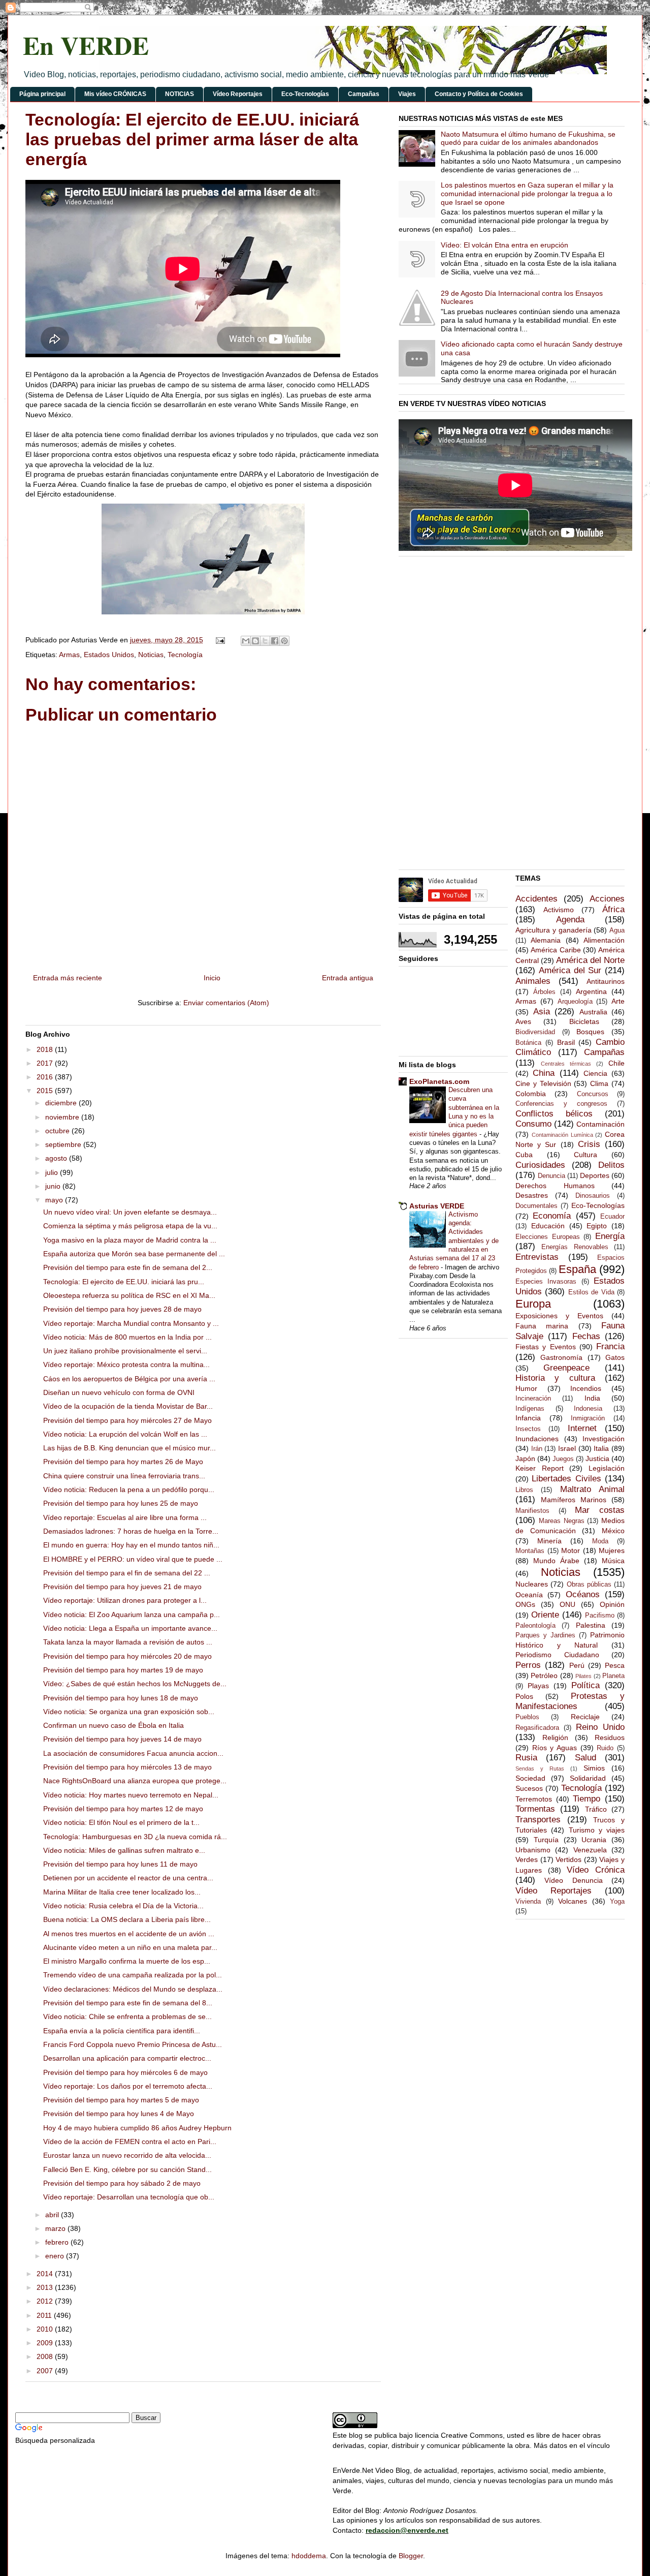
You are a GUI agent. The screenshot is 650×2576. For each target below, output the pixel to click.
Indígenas (530, 1409)
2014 (46, 2274)
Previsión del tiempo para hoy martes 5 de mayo (121, 2100)
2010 (46, 2329)
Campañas (364, 94)
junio (54, 1186)
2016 (46, 1077)
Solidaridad (588, 1778)
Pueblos (527, 1717)
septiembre (64, 1144)
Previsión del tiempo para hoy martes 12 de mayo (123, 1809)
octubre (58, 1131)
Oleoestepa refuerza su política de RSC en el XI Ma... (129, 1295)
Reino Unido (600, 1727)
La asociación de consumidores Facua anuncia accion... (133, 1753)
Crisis (589, 1144)
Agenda (570, 920)
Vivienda (528, 1902)
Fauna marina (542, 1326)
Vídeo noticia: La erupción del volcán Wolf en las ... (125, 1434)
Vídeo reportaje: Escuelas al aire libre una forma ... (125, 1517)
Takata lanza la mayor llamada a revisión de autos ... (128, 1642)
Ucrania (594, 1840)
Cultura (586, 1155)
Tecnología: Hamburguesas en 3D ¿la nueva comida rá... (135, 1837)
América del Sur (570, 970)
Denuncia (551, 1176)
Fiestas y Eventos (546, 1347)
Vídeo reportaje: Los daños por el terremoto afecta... (128, 2086)
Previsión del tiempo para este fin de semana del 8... (128, 2003)
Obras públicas (589, 1585)
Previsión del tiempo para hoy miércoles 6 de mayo (125, 2072)
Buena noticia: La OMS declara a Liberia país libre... (127, 1919)
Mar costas (600, 1510)
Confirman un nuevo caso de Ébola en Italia (113, 1725)
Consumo (533, 1124)
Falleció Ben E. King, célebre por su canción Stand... (127, 2169)
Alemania (546, 940)
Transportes (538, 1820)
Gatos (615, 1357)
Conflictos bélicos (554, 1114)
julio (53, 1172)
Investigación (604, 1439)
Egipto (597, 1226)
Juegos (563, 1459)
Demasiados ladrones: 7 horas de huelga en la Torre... (131, 1531)
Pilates (583, 1676)
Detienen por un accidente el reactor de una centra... (128, 1878)
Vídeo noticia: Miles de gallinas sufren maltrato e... (124, 1850)
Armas (69, 655)
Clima (599, 1083)
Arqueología (575, 1002)
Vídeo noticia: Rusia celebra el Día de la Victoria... (123, 1906)
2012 (46, 2301)
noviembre (63, 1117)
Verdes (527, 1859)
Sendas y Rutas (540, 1768)
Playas (538, 1686)
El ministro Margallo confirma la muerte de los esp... (127, 1961)
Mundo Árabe (556, 1561)
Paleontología (535, 1626)
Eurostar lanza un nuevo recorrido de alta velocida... (127, 2155)
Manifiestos (532, 1511)
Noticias (151, 655)
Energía (610, 1236)
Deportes (595, 1175)
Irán (537, 1449)
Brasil (566, 1042)
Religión (555, 1737)
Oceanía (529, 1595)
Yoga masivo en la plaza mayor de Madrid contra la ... (130, 1240)
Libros (524, 1490)
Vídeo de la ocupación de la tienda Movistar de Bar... (128, 1406)
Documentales (537, 1206)
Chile (616, 1063)
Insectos (528, 1429)
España (577, 1269)
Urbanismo (533, 1850)
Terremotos (534, 1799)
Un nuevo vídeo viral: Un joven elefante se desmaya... (130, 1212)
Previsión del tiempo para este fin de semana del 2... (128, 1267)
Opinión (612, 1604)
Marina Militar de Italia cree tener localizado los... (122, 1892)
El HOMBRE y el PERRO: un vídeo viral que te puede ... (133, 1559)
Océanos (583, 1594)
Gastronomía (561, 1357)
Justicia (597, 1458)
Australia (593, 1012)
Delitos (611, 1165)
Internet (582, 1428)
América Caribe (556, 950)
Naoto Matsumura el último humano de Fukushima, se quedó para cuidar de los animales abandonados (528, 138)
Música (613, 1561)
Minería (549, 1541)
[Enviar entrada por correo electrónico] (220, 640)
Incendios (586, 1388)
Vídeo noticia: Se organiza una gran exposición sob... (129, 1712)
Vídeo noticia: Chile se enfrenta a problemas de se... (127, 2016)
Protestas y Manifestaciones (570, 1701)
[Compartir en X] (265, 641)
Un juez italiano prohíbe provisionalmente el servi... (125, 1351)
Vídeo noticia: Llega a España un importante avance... (130, 1628)
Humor (526, 1388)
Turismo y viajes (597, 1830)
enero (56, 2256)
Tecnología (185, 655)
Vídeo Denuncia (573, 1880)
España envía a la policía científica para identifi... (122, 2031)
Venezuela (590, 1850)
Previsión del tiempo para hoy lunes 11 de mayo (120, 1864)
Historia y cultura (555, 1378)
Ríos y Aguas (555, 1748)
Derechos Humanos (555, 1186)
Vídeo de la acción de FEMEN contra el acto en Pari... (130, 2142)
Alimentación (604, 940)
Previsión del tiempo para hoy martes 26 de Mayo (123, 1462)
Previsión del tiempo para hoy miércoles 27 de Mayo (127, 1420)
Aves (523, 1021)
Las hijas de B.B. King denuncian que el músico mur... (129, 1448)
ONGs (525, 1604)
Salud (586, 1758)
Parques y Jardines (545, 1635)
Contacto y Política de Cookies (479, 94)
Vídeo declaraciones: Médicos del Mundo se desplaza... (133, 1989)
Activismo (559, 910)
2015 (46, 1091)
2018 (46, 1049)
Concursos (593, 1094)
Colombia (531, 1094)
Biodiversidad (535, 1032)
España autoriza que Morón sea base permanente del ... (134, 1254)
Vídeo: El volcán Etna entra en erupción (505, 245)
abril (53, 2215)
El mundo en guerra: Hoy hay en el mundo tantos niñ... (131, 1545)
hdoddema (309, 2556)
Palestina (591, 1625)
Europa (533, 1304)
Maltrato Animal (592, 1489)
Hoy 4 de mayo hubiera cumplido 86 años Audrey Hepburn (137, 2128)
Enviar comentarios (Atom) (226, 1003)
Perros (528, 1665)
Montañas (530, 1551)
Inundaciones (537, 1439)
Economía (552, 1216)
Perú (577, 1665)
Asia (542, 1012)
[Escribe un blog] (255, 641)
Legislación (607, 1468)
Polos (524, 1696)
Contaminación (600, 1124)
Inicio (212, 978)
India (592, 1398)
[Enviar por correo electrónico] (246, 641)
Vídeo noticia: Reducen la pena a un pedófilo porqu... (129, 1489)
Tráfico (596, 1809)
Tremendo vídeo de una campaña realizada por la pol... (133, 1975)
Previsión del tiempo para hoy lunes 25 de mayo (121, 1503)
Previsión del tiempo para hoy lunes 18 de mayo (121, 1698)
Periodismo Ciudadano (557, 1655)
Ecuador (612, 1217)
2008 (46, 2356)
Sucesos (529, 1788)
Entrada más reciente (68, 978)
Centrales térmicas (566, 1064)
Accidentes (537, 899)
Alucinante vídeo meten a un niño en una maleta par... (130, 1947)
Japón (525, 1458)
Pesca (615, 1665)
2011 (45, 2315)
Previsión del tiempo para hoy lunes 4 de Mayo (119, 2114)
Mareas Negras (562, 1521)
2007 (46, 2371)
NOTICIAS (180, 94)
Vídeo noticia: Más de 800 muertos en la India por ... (127, 1337)
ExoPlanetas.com (439, 1081)
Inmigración (588, 1418)
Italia (601, 1448)
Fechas (586, 1336)
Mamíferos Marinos (574, 1500)
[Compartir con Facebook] (275, 641)
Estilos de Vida (591, 1292)
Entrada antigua (348, 978)
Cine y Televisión (543, 1083)
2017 (46, 1063)
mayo (55, 1200)
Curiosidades (540, 1165)
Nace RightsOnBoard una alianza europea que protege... (135, 1781)
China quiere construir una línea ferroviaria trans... (124, 1476)
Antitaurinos (606, 981)
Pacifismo (600, 1616)
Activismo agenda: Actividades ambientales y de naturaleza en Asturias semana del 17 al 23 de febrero (454, 1241)
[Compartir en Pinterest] (284, 641)
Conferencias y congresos (561, 1104)
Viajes (407, 94)
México (613, 1531)
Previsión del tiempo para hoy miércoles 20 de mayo (127, 1656)
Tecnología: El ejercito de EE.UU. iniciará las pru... (124, 1282)
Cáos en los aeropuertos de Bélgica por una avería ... (129, 1379)
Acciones (607, 899)
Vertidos (568, 1859)
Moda (600, 1541)
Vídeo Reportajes (238, 94)
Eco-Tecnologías (305, 94)
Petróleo (544, 1675)
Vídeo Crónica (596, 1870)
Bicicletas (584, 1021)
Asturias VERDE (437, 1206)
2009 (46, 2343)
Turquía (546, 1840)
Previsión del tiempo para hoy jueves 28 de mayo (122, 1309)
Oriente (545, 1615)
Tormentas (535, 1809)
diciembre (62, 1103)
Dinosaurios (593, 1196)
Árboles (544, 992)
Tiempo (587, 1799)
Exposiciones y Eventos (559, 1316)
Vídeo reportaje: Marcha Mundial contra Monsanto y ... (131, 1323)
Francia (610, 1346)
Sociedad (530, 1778)
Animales (533, 981)
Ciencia (595, 1073)
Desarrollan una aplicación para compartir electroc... (127, 2058)
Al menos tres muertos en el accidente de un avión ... (129, 1934)
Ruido (605, 1748)
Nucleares (532, 1584)
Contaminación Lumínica (562, 1135)
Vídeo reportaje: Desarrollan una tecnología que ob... (129, 2197)
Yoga (617, 1902)
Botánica (528, 1043)
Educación (548, 1226)
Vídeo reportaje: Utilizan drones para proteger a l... (125, 1600)
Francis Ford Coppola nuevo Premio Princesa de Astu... (133, 2044)
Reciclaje (585, 1717)
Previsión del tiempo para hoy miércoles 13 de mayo (127, 1767)
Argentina (591, 991)
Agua (617, 930)
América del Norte (590, 960)
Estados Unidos (109, 655)
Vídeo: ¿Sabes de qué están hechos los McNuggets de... (135, 1684)
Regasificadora (537, 1728)
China (544, 1073)
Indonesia (588, 1409)
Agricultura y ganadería (554, 930)
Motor (571, 1550)
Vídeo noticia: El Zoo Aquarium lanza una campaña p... (132, 1615)
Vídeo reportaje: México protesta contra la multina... (126, 1364)
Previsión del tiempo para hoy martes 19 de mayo (123, 1670)
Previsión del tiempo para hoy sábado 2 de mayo (122, 2183)
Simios (594, 1768)
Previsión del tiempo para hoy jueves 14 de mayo (122, 1739)
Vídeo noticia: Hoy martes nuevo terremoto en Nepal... (131, 1795)
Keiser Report (540, 1468)
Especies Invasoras (546, 1282)
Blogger (411, 2556)
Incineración (533, 1399)
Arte (618, 1001)
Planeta (613, 1676)
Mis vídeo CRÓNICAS (115, 94)
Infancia (528, 1418)
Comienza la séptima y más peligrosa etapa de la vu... (130, 1226)
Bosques (590, 1032)
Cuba (524, 1155)
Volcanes (573, 1901)
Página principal (42, 94)
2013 (46, 2287)
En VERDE (86, 45)
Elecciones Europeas (548, 1237)
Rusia (526, 1758)
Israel (567, 1448)
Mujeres (612, 1550)
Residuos (610, 1737)
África (613, 909)
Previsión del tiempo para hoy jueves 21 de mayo (122, 1587)
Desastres (532, 1195)
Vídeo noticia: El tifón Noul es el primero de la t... (121, 1822)
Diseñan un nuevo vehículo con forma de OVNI (119, 1392)
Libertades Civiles (566, 1479)
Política (586, 1685)
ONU (567, 1604)
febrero (58, 2242)
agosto (57, 1158)
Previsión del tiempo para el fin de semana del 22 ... (127, 1573)
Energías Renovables (575, 1247)
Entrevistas (537, 1257)
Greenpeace (566, 1368)
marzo (56, 2228)
